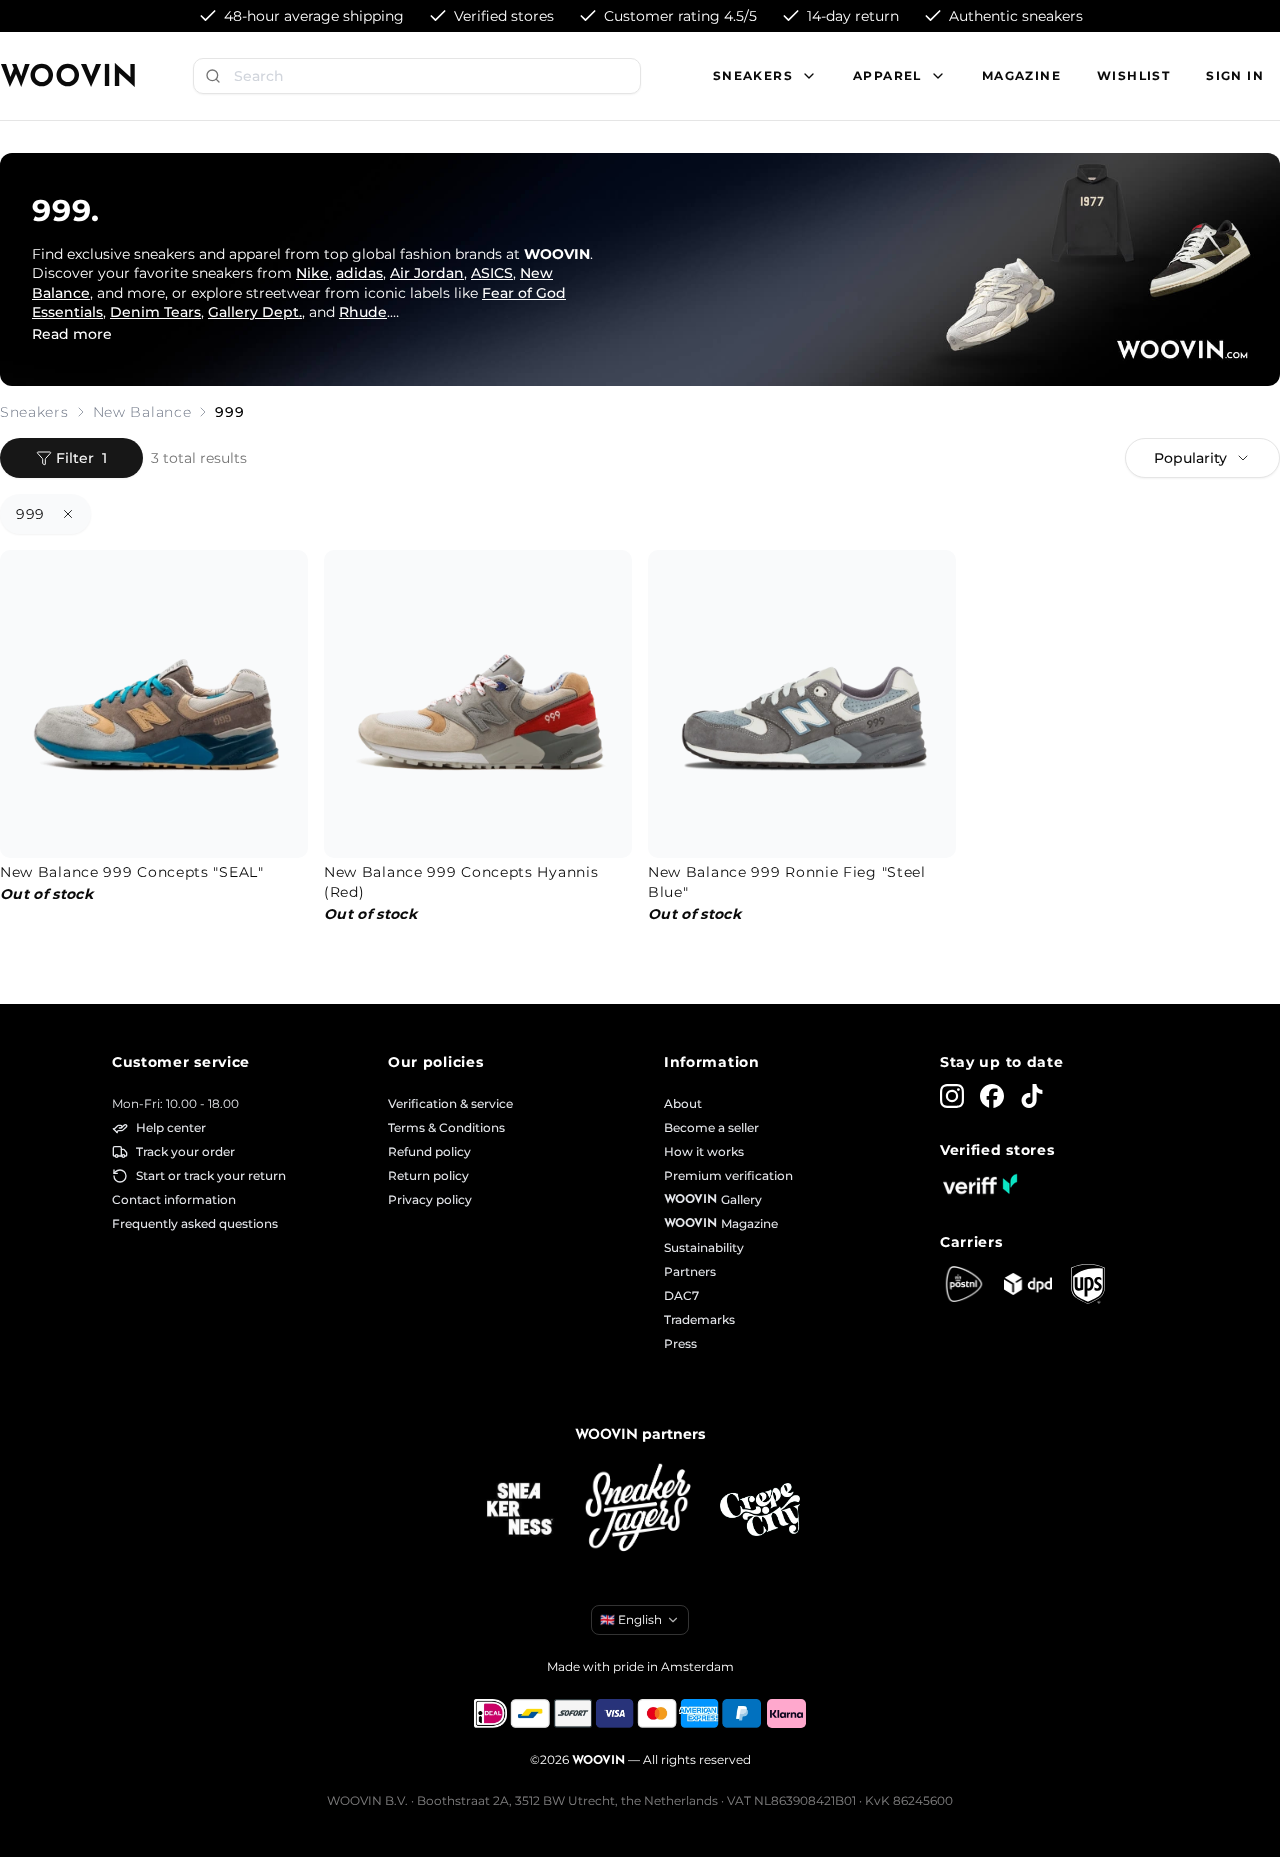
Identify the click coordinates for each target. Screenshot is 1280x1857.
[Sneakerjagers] (640, 1509)
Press (680, 1343)
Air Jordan (427, 273)
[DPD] (1028, 1283)
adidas (359, 273)
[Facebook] (992, 1096)
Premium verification (728, 1175)
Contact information (174, 1199)
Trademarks (699, 1319)
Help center (171, 1127)
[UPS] (1088, 1284)
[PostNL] (964, 1284)
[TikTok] (1032, 1096)
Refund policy (429, 1151)
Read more (72, 334)
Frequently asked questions (195, 1223)
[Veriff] (980, 1184)
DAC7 (681, 1295)
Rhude (363, 312)
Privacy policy (430, 1199)
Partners (690, 1271)
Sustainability (704, 1247)
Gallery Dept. (255, 312)
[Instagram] (952, 1096)
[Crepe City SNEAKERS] (760, 1509)
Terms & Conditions (446, 1127)
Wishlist (1133, 75)
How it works (704, 1151)
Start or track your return (211, 1175)
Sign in (1235, 75)
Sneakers (34, 412)
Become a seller (711, 1127)
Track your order (185, 1151)
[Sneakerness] (520, 1510)
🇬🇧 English (631, 1619)
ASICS (492, 273)
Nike (312, 273)
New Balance (142, 412)
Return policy (428, 1175)
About (683, 1103)
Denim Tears (155, 312)
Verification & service (450, 1103)
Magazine (1021, 75)
